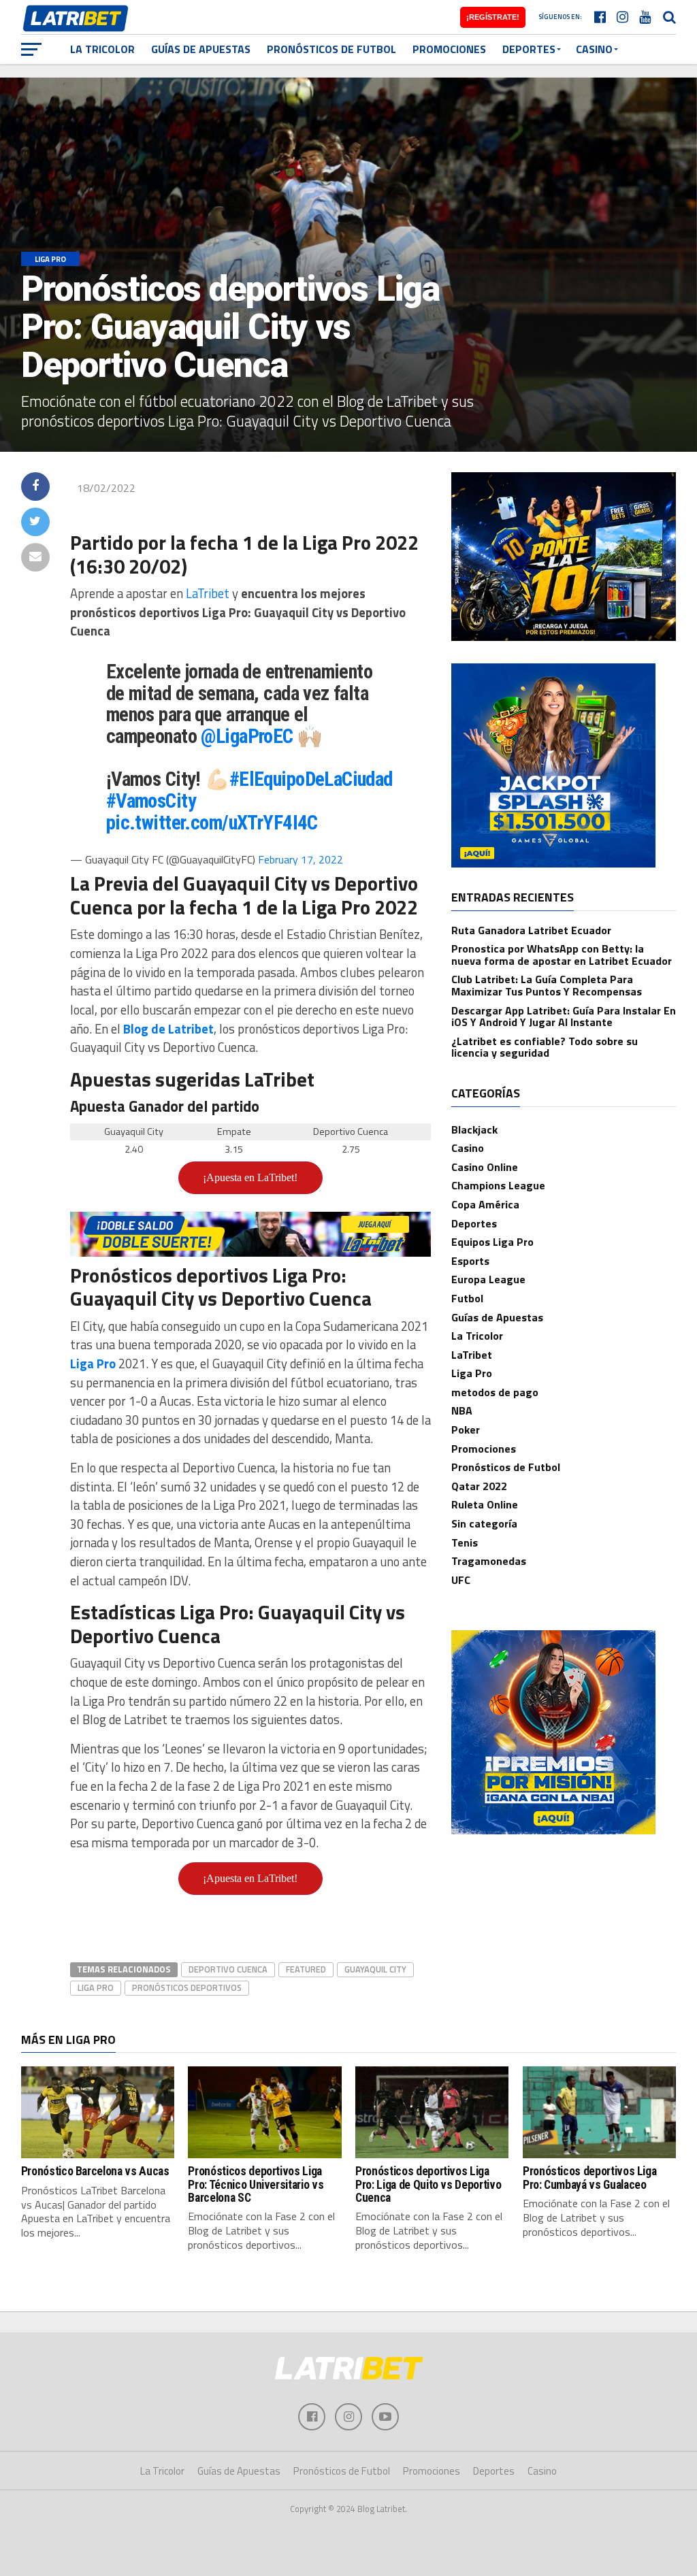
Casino (594, 49)
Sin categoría (484, 1523)
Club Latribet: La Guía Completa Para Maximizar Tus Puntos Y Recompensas (547, 985)
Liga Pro (93, 1364)
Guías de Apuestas (201, 49)
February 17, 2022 (301, 859)
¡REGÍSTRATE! (493, 17)
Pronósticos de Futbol (331, 49)
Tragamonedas (489, 1561)
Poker (466, 1430)
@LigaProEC (247, 736)
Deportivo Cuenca (228, 1969)
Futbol (467, 1298)
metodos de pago (495, 1392)
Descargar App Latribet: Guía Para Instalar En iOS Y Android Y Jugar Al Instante (564, 1017)
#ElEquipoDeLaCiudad (311, 779)
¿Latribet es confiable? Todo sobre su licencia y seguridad (545, 1047)
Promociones (449, 49)
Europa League (488, 1279)
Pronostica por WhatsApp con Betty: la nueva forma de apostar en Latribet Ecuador (562, 955)
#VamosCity (151, 801)
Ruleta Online (485, 1504)
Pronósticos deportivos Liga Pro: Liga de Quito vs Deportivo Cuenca (428, 2184)
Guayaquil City (375, 1969)
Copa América (485, 1204)
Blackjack (474, 1129)
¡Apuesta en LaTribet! (250, 1177)
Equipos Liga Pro (492, 1242)
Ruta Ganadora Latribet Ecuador (531, 930)
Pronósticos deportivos (187, 1987)
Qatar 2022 (479, 1486)
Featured (306, 1969)
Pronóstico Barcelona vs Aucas (95, 2171)
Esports (470, 1261)
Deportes (529, 49)
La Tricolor (102, 49)
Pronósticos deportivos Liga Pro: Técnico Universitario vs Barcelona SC (256, 2184)
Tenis (465, 1542)
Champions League (498, 1185)
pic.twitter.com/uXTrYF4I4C (212, 823)
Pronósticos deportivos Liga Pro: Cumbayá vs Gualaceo (590, 2178)
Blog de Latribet (168, 1029)
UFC (461, 1580)
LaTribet (209, 593)
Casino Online (485, 1167)
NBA (462, 1410)
